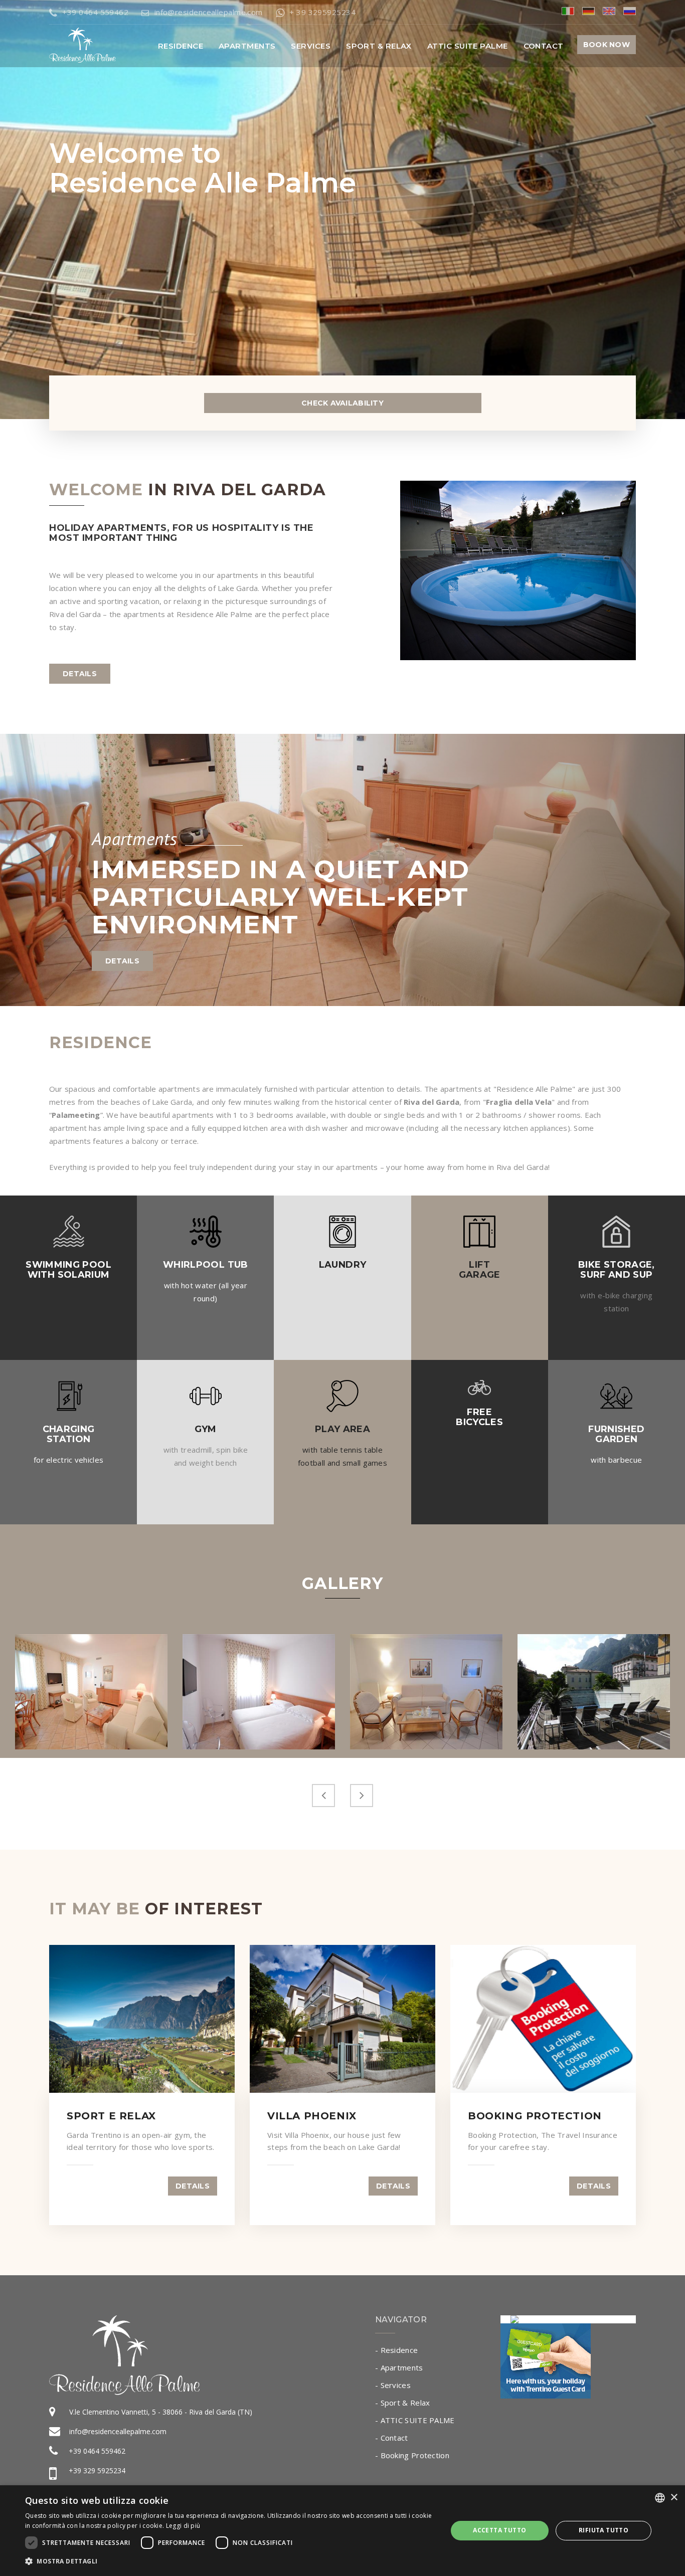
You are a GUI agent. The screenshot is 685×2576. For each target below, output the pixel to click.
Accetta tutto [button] (499, 2530)
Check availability (342, 403)
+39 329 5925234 (97, 2470)
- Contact (392, 2438)
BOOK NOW (607, 45)
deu (588, 11)
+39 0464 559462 (97, 2451)
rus (630, 11)
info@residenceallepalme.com (118, 2431)
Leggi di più (183, 2526)
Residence (181, 46)
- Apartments (399, 2367)
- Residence (396, 2350)
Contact (544, 46)
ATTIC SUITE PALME (468, 46)
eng (609, 11)
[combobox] (660, 2498)
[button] (230, 2561)
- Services (393, 2385)
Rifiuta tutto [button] (604, 2530)
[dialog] (342, 2531)
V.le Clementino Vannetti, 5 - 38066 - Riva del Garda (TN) (161, 2412)
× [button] (674, 2498)
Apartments (247, 46)
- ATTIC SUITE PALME (415, 2420)
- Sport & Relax (403, 2403)
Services (311, 46)
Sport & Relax (379, 46)
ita (568, 11)
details (80, 674)
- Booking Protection (412, 2455)
